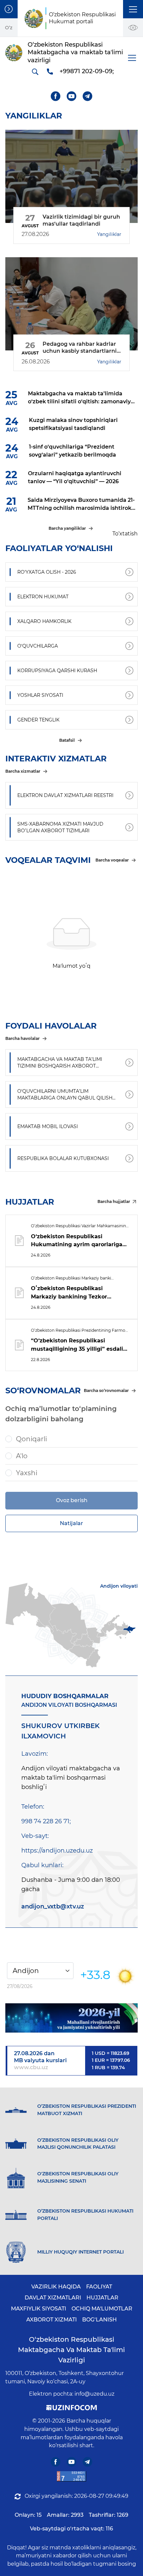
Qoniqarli (31, 1439)
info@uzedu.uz (94, 2394)
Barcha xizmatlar (23, 771)
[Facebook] (56, 96)
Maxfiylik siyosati (39, 2309)
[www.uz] (71, 2476)
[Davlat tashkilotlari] (9, 9)
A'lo (22, 1456)
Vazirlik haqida (56, 2287)
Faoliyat (99, 2287)
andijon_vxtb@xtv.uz (53, 1906)
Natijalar (71, 1523)
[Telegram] (88, 96)
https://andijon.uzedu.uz (57, 1851)
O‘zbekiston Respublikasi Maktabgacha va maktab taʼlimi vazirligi (71, 2350)
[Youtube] (72, 96)
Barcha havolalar (22, 1038)
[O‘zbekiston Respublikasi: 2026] (71, 2018)
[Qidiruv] (35, 72)
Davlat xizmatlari (53, 2298)
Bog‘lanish (99, 2320)
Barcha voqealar (112, 860)
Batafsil (67, 740)
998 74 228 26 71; (46, 1821)
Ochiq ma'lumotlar (102, 2309)
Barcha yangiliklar (67, 528)
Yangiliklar (109, 234)
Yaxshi (27, 1473)
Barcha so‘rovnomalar (106, 1390)
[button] (133, 9)
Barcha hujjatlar (114, 1201)
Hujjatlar (102, 2298)
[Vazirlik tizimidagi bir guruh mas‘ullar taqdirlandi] (71, 176)
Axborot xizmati (52, 2320)
